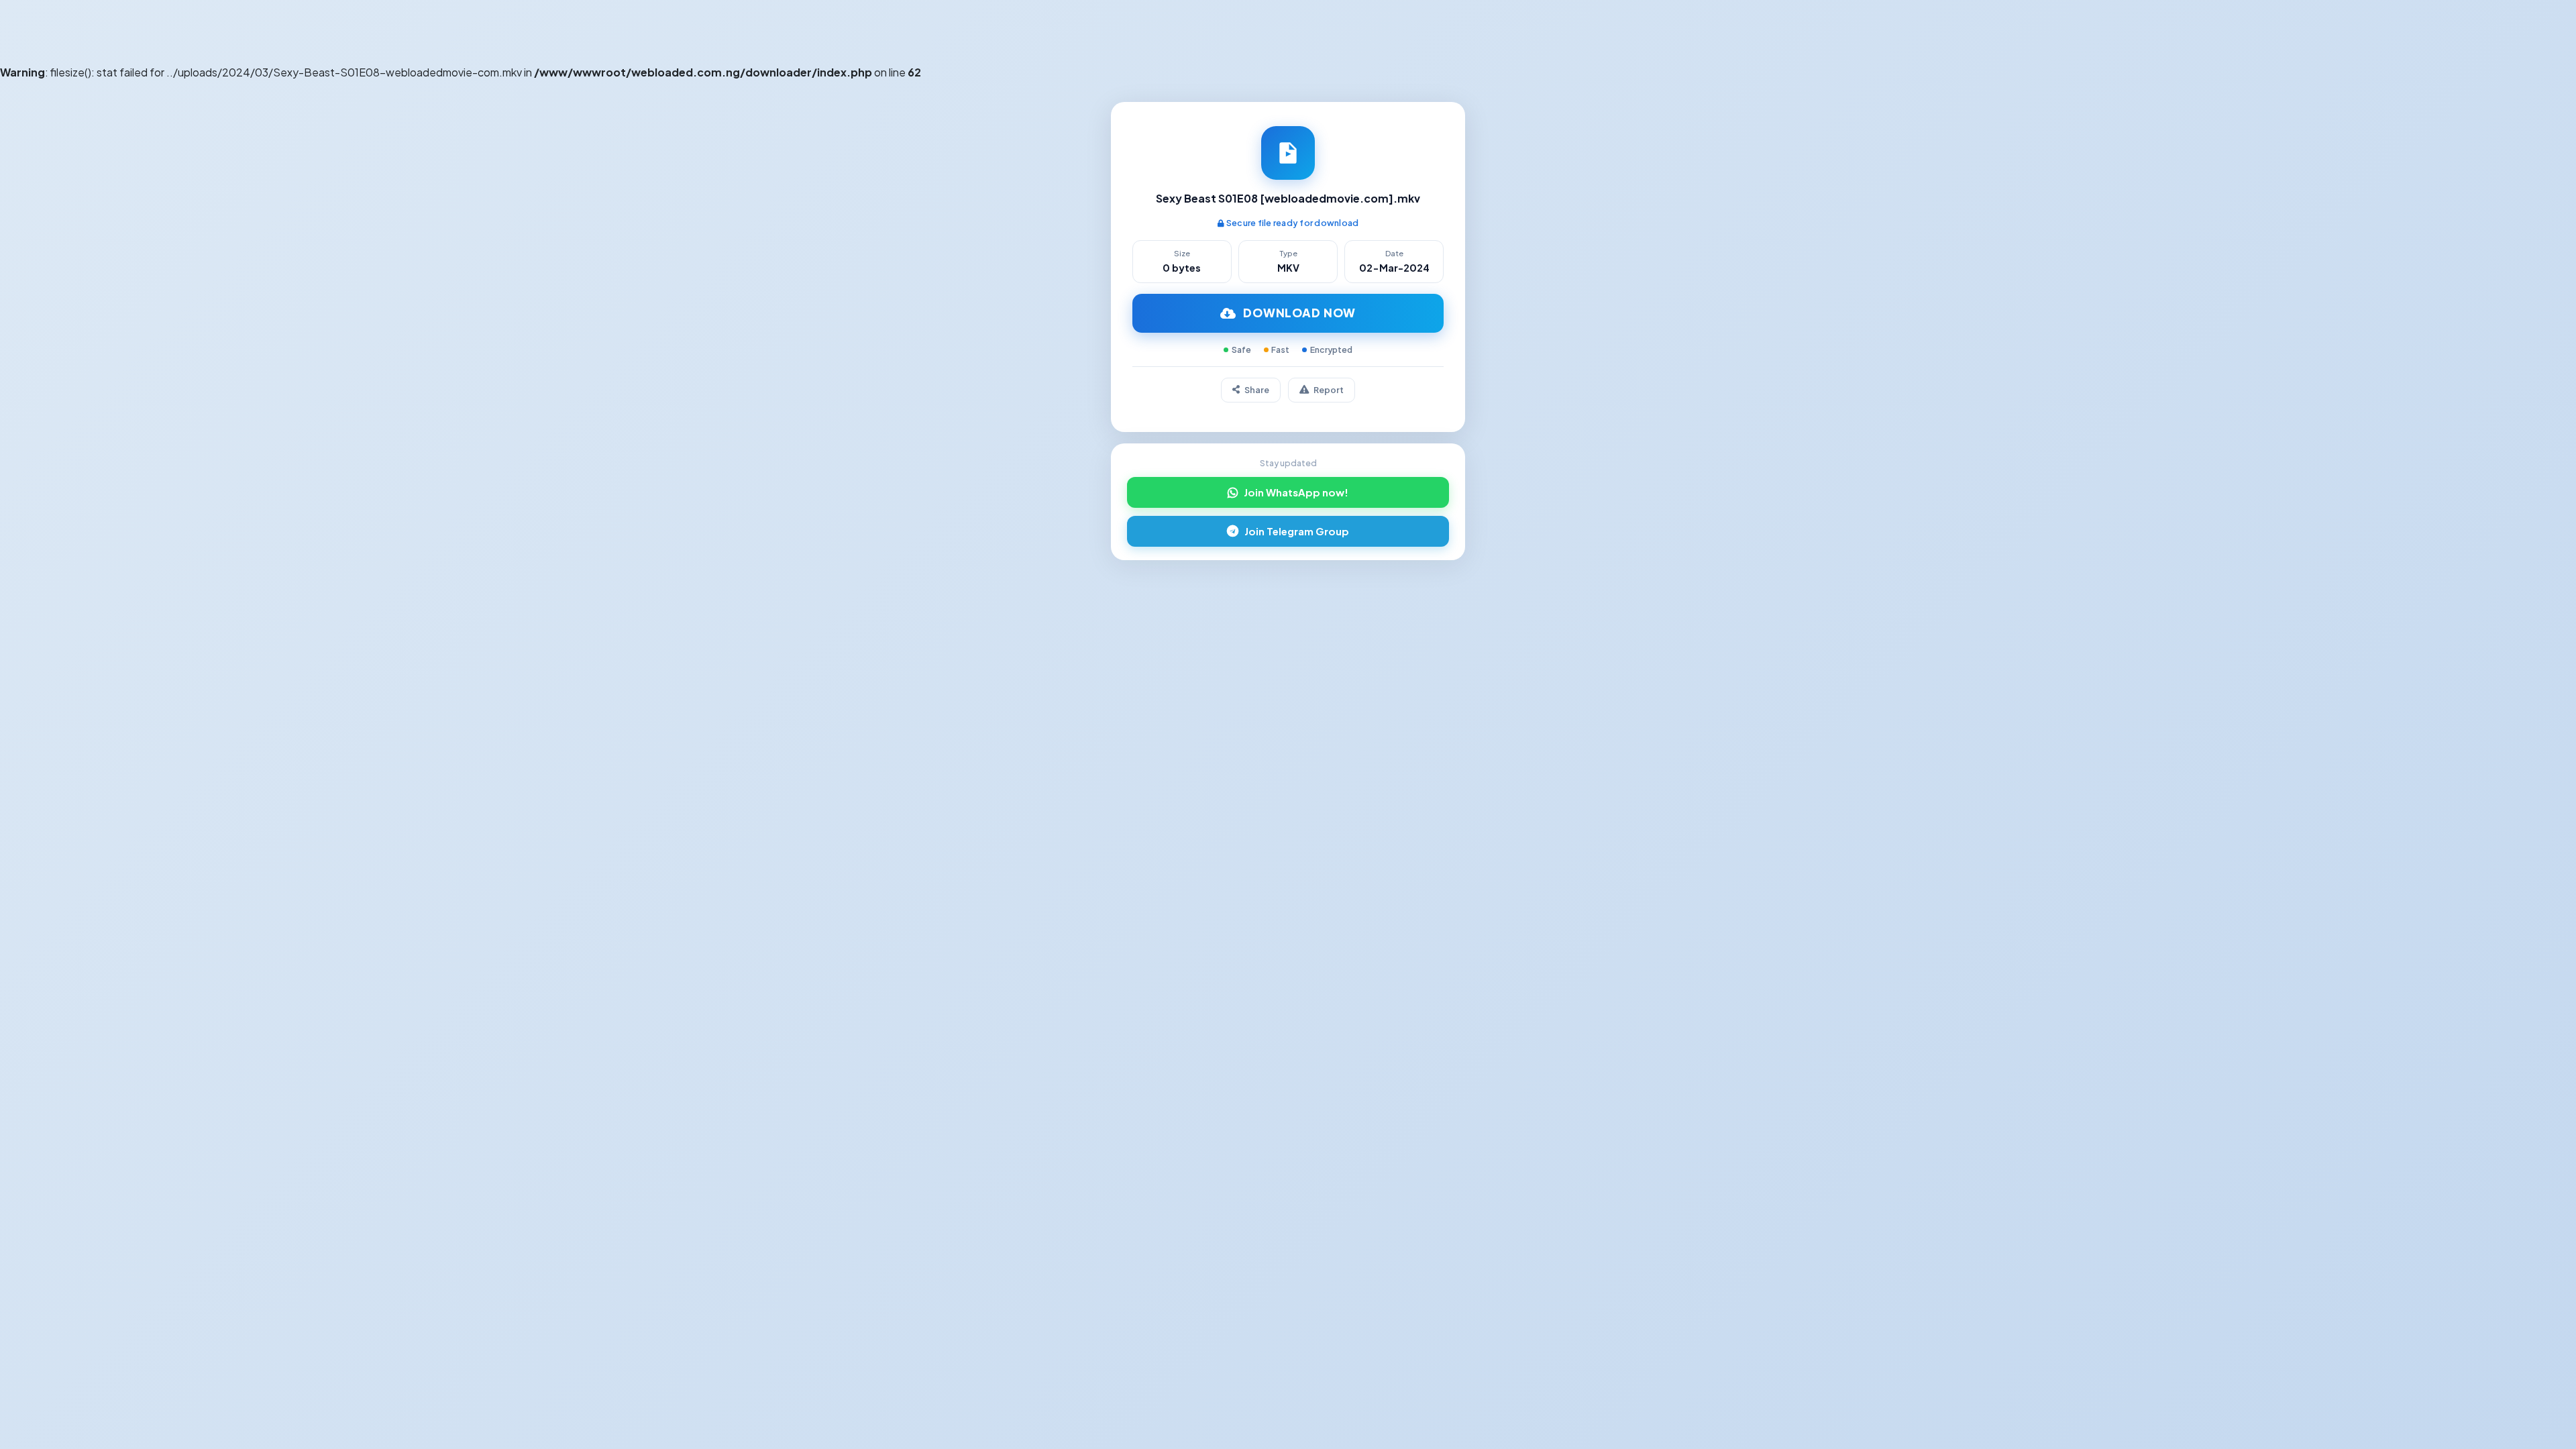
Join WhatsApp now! (1296, 492)
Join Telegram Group (1297, 531)
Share (1257, 390)
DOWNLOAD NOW (1299, 313)
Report (1329, 390)
